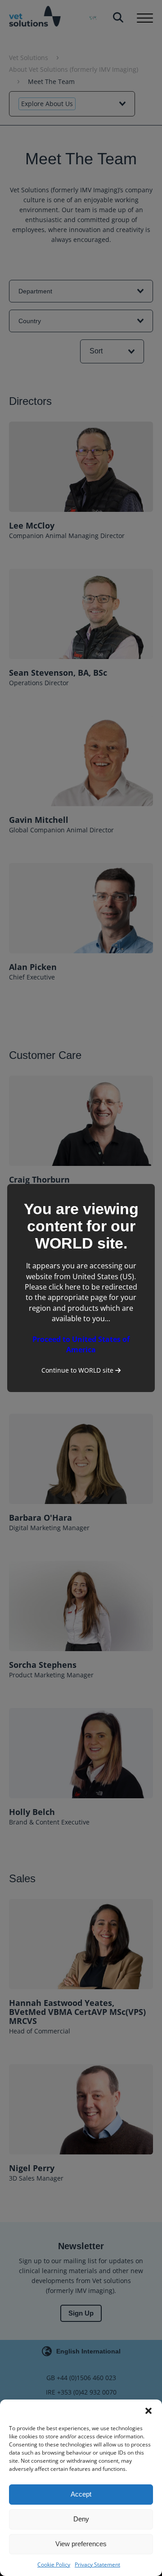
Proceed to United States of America (81, 1344)
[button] (148, 2411)
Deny (81, 2519)
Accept (81, 2494)
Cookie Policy (54, 2564)
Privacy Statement (97, 2564)
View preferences (81, 2544)
